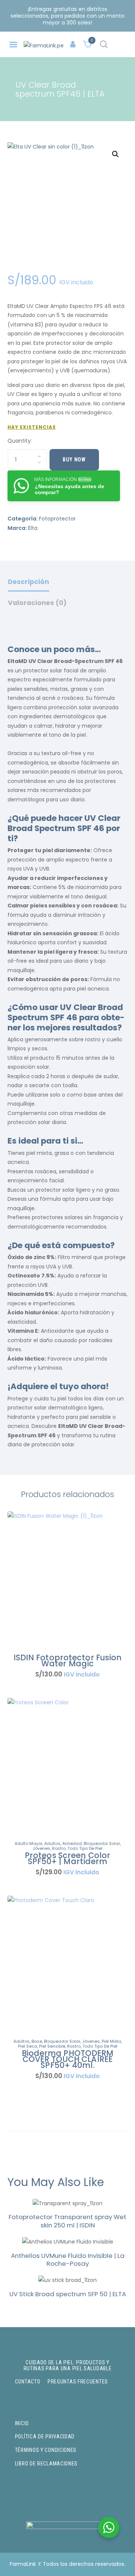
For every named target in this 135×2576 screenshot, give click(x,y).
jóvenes (41, 1848)
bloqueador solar (102, 1843)
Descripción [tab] (28, 582)
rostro (59, 1848)
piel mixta (111, 2041)
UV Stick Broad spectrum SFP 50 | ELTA (68, 2294)
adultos (52, 1843)
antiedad (72, 1843)
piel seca (28, 2046)
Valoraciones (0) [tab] (37, 603)
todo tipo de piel (85, 1848)
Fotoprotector (57, 519)
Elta (33, 528)
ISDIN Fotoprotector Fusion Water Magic (68, 1661)
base (37, 2041)
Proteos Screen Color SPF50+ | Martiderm (67, 1858)
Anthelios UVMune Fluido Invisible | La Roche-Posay (68, 2260)
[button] (13, 45)
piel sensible (52, 2046)
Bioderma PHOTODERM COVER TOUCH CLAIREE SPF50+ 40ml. (68, 2059)
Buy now (74, 460)
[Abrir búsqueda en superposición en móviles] (104, 44)
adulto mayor (28, 1843)
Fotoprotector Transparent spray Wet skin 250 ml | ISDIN (67, 2221)
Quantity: (20, 441)
